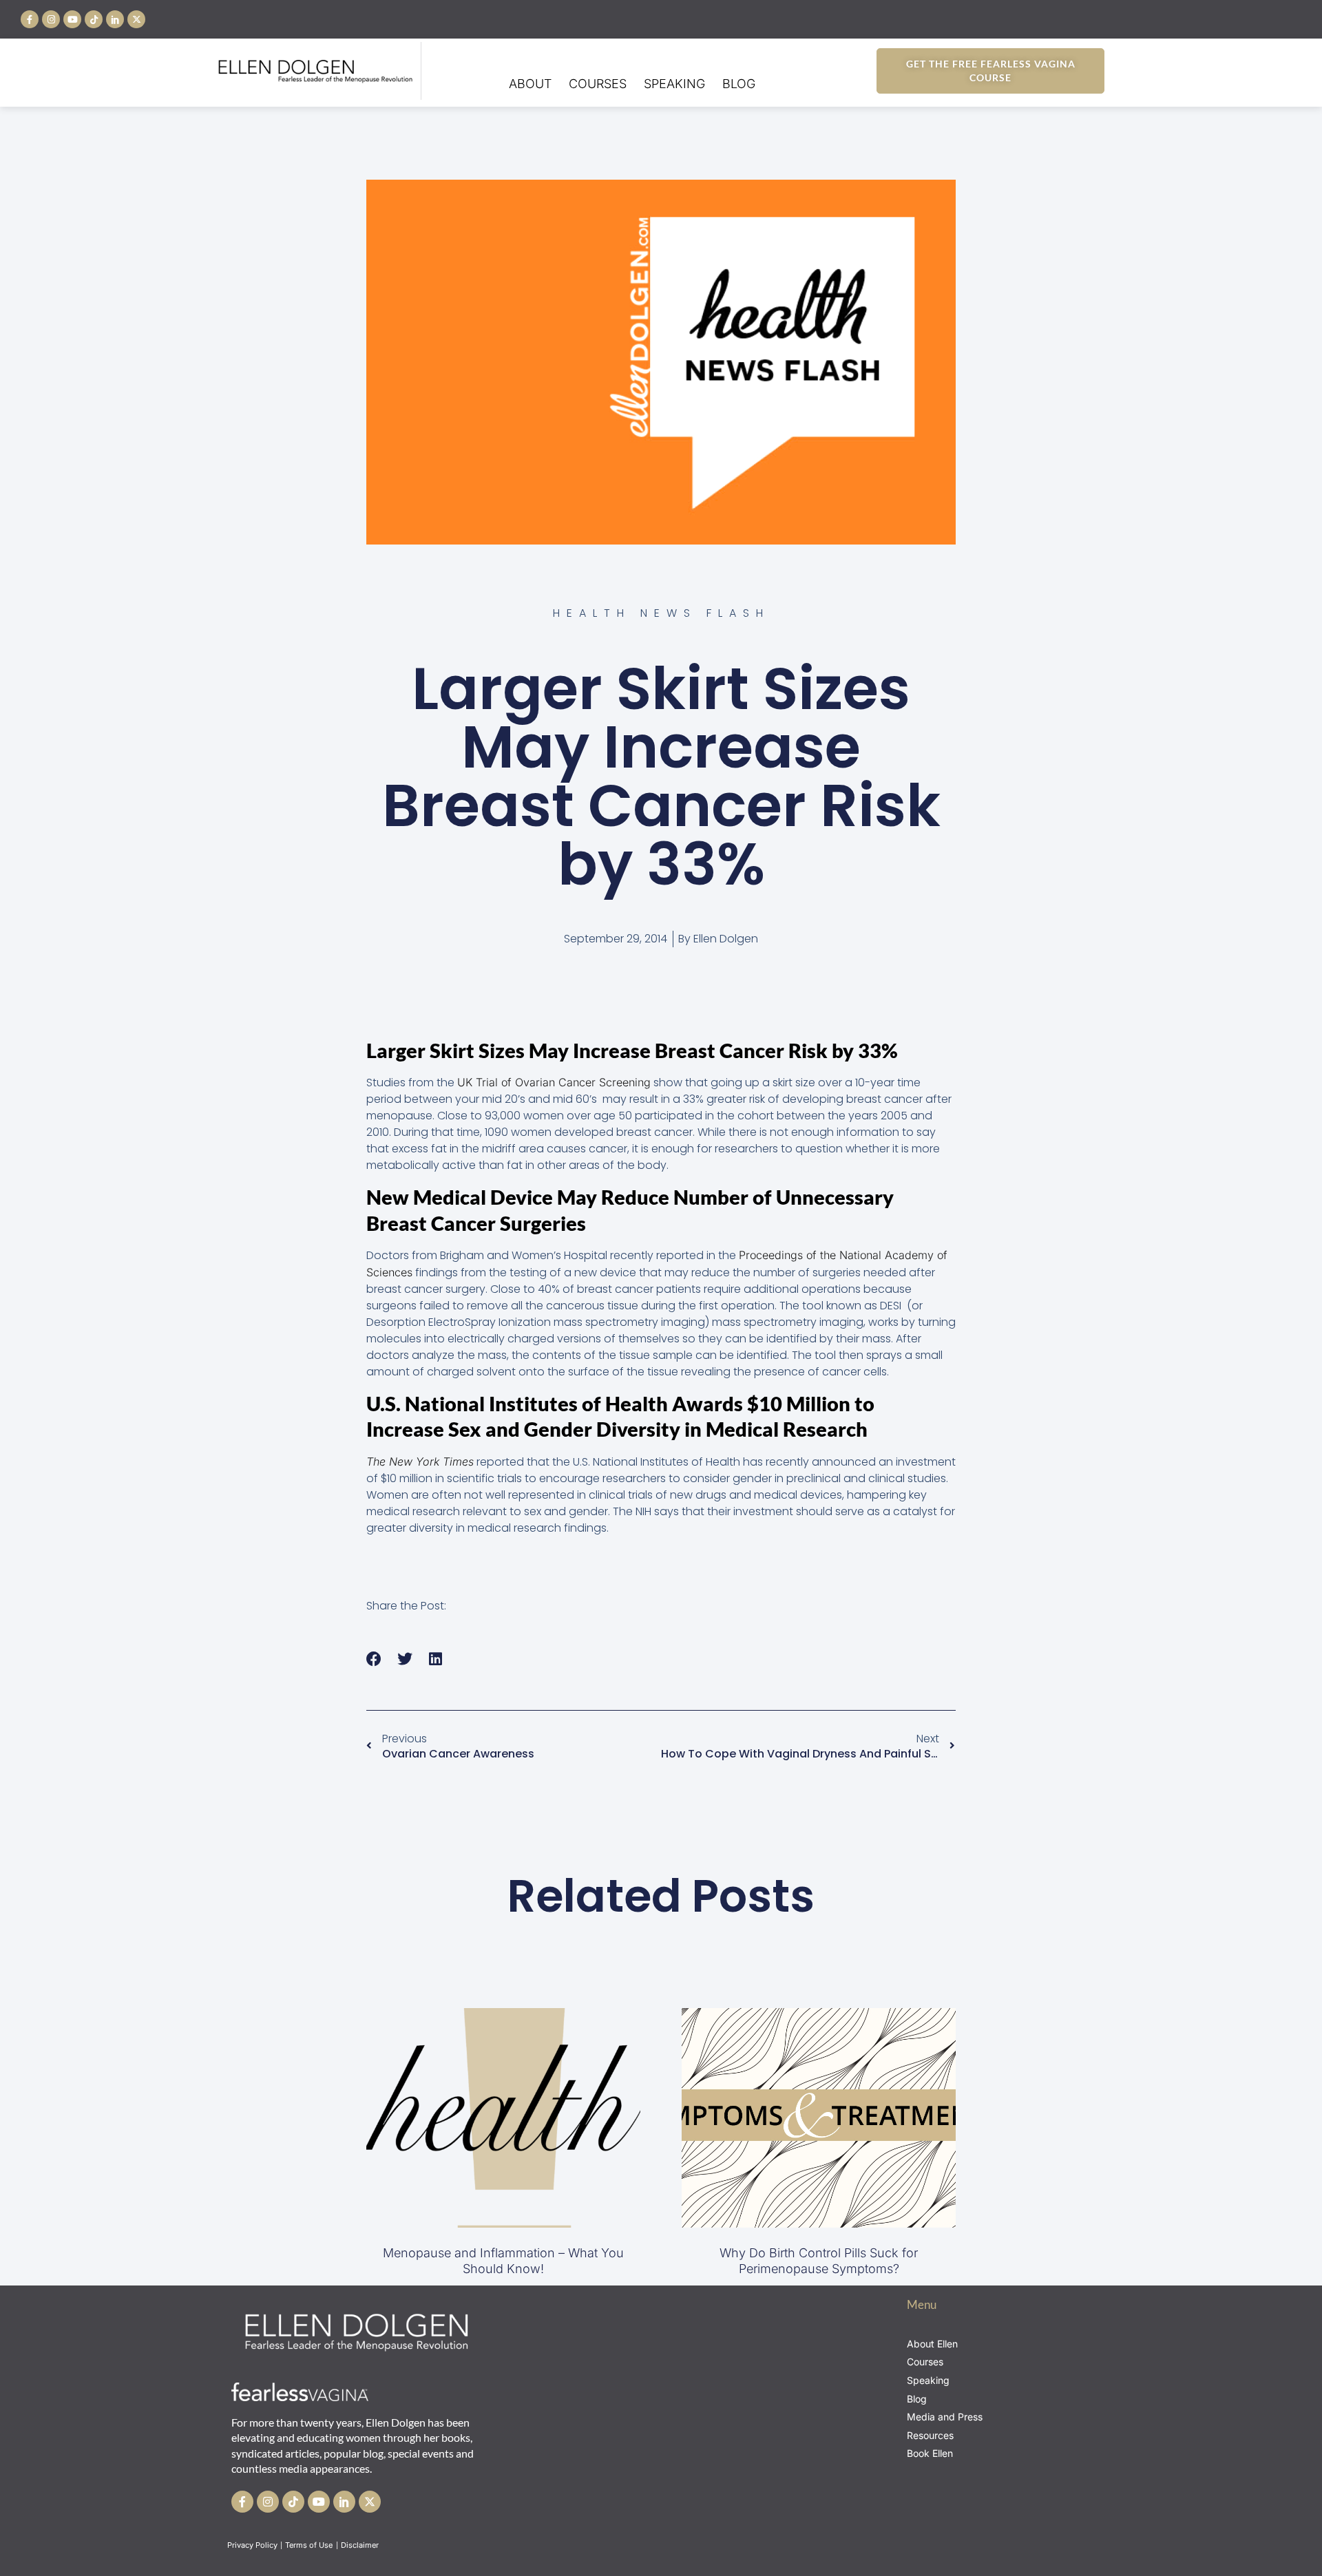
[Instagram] (51, 19)
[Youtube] (72, 19)
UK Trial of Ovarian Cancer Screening (554, 1082)
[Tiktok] (94, 19)
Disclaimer (361, 2545)
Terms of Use (310, 2545)
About (530, 84)
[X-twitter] (136, 19)
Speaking (674, 84)
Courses (598, 84)
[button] (374, 1659)
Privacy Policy (252, 2545)
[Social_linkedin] (115, 19)
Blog (739, 84)
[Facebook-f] (30, 19)
